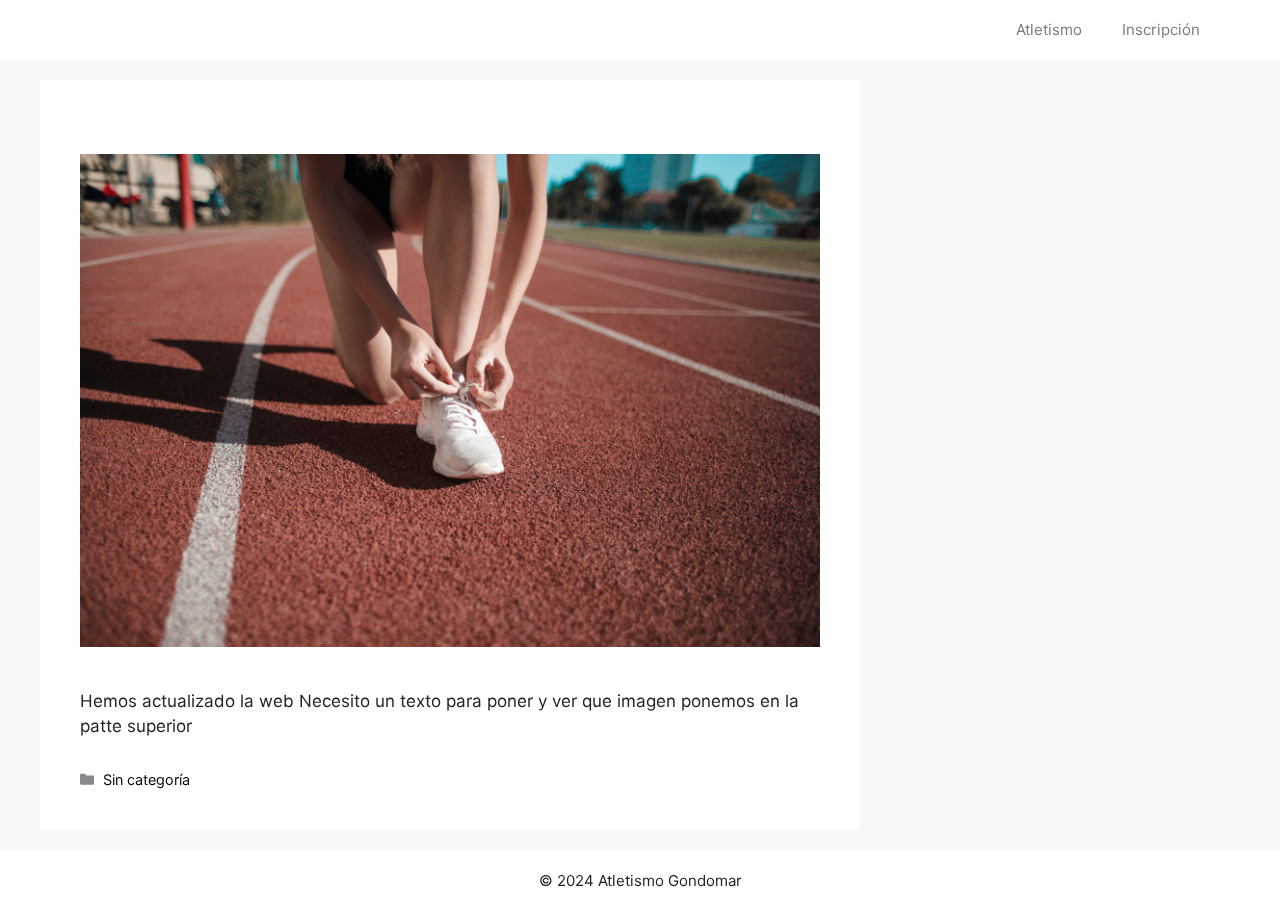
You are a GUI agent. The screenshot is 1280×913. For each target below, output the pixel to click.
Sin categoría (146, 779)
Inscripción (1161, 29)
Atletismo (1049, 29)
